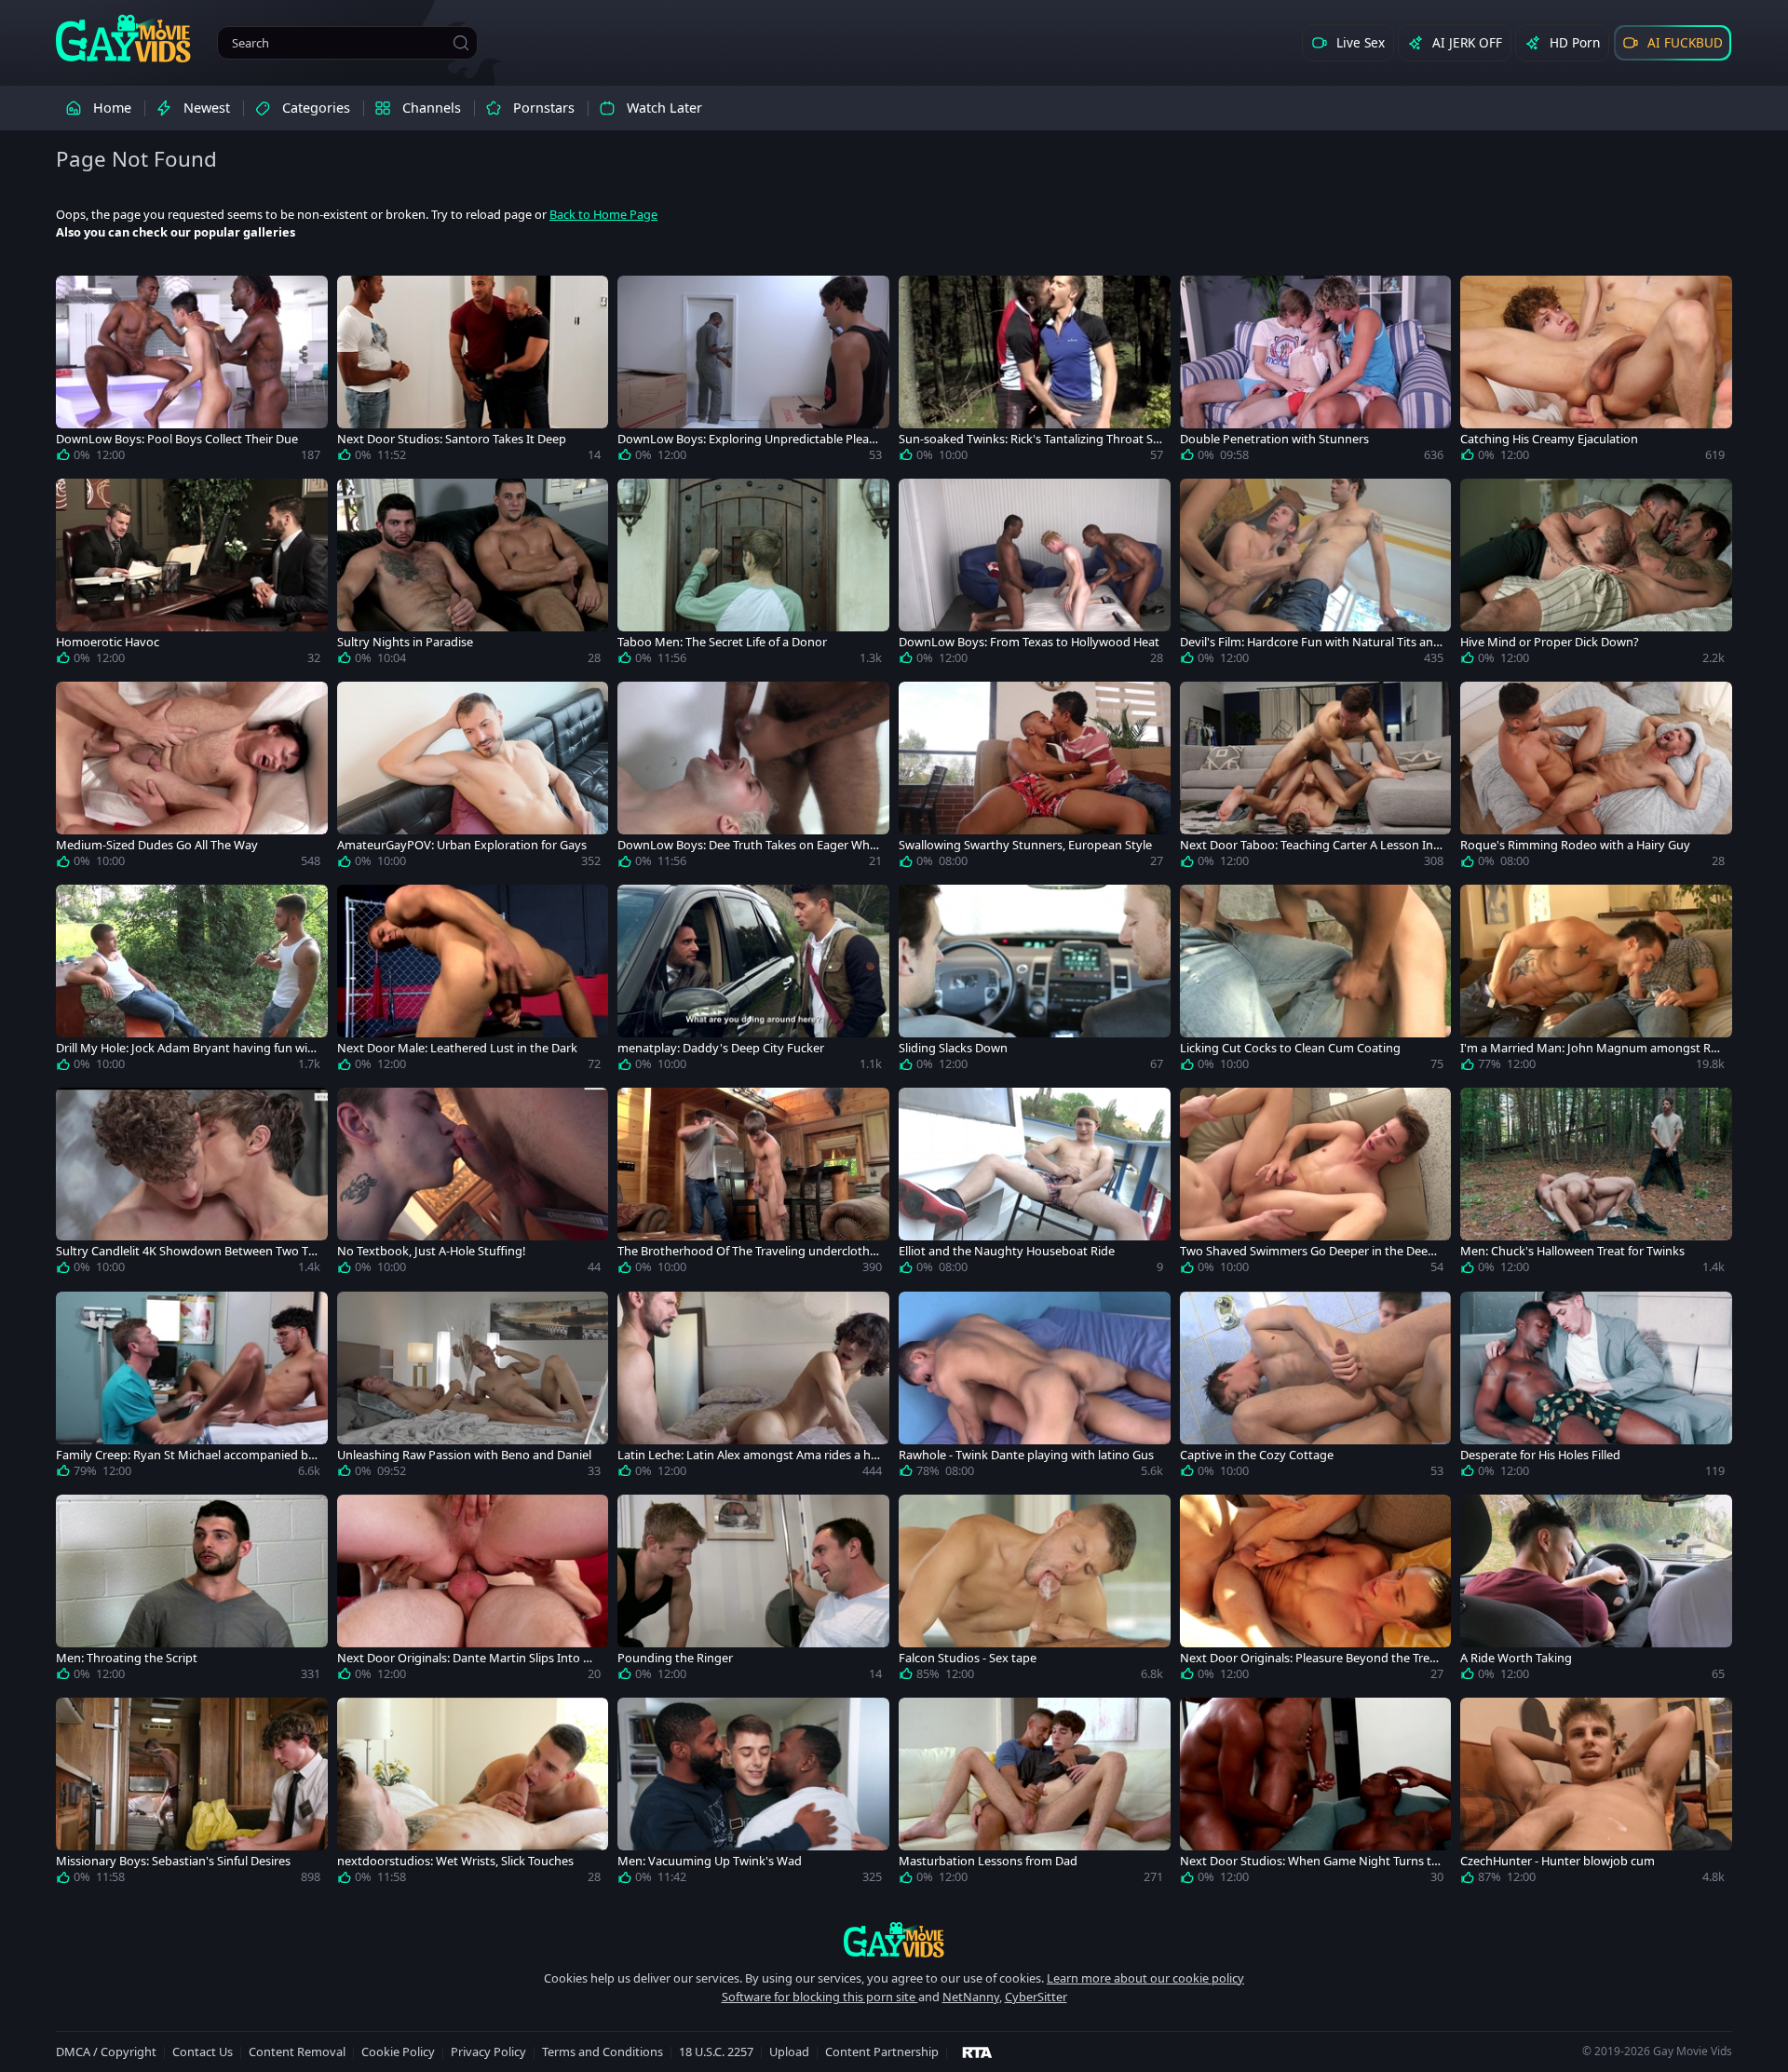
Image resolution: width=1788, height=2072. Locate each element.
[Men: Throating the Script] (192, 1591)
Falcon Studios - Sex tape (968, 1658)
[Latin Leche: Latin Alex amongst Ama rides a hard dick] (753, 1388)
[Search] (461, 43)
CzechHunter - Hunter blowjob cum (1558, 1861)
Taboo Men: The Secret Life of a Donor (722, 642)
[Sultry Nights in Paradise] (473, 576)
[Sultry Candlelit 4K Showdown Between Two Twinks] (192, 1185)
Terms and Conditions (603, 2052)
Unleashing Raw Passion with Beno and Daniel (464, 1455)
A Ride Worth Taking (1516, 1658)
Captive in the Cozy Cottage (1257, 1455)
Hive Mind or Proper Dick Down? (1550, 642)
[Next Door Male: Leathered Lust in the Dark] (473, 982)
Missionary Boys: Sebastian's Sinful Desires (173, 1861)
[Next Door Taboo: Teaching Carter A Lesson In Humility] (1316, 779)
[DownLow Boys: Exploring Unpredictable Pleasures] (753, 372)
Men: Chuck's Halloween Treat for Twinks (1572, 1251)
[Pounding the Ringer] (753, 1591)
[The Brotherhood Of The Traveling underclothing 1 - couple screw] (753, 1185)
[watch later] (78, 298)
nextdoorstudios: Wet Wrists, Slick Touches (455, 1861)
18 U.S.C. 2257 (716, 2052)
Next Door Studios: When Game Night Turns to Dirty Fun (1309, 1861)
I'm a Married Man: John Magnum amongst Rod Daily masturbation (1589, 1048)
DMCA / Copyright (106, 2052)
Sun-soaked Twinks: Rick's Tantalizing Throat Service (1029, 439)
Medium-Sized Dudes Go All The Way (157, 845)
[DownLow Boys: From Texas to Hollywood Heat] (1035, 576)
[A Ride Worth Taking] (1596, 1591)
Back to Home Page (603, 214)
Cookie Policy (398, 2052)
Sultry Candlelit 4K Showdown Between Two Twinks (187, 1251)
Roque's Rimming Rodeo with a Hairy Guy (1575, 845)
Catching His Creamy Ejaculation (1549, 439)
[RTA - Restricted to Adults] (977, 2052)
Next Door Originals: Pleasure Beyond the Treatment (1310, 1658)
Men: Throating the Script (127, 1658)
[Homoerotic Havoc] (192, 576)
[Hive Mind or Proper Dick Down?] (1596, 576)
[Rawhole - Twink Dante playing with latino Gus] (1035, 1388)
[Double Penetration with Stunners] (1316, 372)
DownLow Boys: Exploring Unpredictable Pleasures (746, 439)
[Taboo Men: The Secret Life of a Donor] (753, 576)
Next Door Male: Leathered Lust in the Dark (457, 1048)
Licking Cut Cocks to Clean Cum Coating (1290, 1048)
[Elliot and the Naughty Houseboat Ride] (1035, 1185)
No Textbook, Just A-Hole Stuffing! (431, 1251)
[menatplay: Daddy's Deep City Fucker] (753, 982)
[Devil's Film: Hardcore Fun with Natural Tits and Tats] (1316, 576)
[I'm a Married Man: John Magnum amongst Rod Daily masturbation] (1596, 982)
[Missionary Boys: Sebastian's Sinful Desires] (192, 1794)
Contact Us (203, 2052)
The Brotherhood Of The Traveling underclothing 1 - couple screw (749, 1251)
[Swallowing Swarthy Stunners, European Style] (1035, 779)
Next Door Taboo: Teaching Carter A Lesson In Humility (1307, 845)
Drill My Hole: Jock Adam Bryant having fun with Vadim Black (188, 1048)
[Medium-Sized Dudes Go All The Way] (192, 779)
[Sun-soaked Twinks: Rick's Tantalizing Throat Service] (1035, 372)
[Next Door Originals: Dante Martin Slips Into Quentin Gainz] (473, 1591)
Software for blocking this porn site (820, 1997)
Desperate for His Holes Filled (1540, 1455)
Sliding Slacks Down (953, 1048)
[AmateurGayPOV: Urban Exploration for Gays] (473, 779)
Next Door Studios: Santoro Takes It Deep (452, 439)
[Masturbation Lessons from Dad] (1035, 1794)
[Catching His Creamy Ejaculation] (1596, 372)
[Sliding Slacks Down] (1035, 982)
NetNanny (971, 1997)
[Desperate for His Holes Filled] (1596, 1388)
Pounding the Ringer (675, 1658)
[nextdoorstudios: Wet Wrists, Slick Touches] (473, 1794)
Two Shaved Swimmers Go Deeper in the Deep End (1307, 1251)
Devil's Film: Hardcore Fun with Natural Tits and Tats (1310, 642)
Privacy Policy (488, 2052)
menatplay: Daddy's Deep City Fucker (721, 1048)
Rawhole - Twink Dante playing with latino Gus (1026, 1455)
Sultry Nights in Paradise (405, 642)
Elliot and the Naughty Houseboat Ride (1007, 1251)
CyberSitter (1036, 1997)
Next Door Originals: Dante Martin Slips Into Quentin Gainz (468, 1658)
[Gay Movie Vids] (123, 37)
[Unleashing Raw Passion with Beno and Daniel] (473, 1388)
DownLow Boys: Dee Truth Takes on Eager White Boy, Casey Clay (747, 845)
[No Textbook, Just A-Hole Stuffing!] (473, 1185)
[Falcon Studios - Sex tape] (1035, 1591)
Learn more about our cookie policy (1145, 1978)
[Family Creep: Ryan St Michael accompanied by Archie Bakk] (192, 1388)
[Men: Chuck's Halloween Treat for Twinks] (1596, 1185)
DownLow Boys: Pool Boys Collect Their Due (177, 439)
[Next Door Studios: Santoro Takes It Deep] (473, 372)
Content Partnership (882, 2052)
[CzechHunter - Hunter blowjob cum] (1596, 1794)
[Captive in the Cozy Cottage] (1316, 1388)
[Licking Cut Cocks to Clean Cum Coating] (1316, 982)
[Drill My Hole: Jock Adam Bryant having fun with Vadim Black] (192, 982)
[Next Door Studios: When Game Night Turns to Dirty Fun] (1316, 1794)
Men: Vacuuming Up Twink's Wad (710, 1861)
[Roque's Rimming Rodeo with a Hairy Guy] (1596, 779)
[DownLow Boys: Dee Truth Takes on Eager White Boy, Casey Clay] (753, 779)
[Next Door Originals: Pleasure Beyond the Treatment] (1316, 1591)
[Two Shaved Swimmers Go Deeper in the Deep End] (1316, 1185)
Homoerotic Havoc (108, 642)
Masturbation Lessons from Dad (988, 1861)
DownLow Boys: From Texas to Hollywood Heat (1029, 642)
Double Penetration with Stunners (1274, 439)
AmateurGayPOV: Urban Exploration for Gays (462, 845)
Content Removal (297, 2052)
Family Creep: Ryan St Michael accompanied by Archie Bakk (185, 1455)
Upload (789, 2052)
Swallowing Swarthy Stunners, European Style (1025, 845)
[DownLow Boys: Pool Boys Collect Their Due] (192, 372)
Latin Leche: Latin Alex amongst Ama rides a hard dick (747, 1455)
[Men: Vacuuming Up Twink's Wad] (753, 1794)
